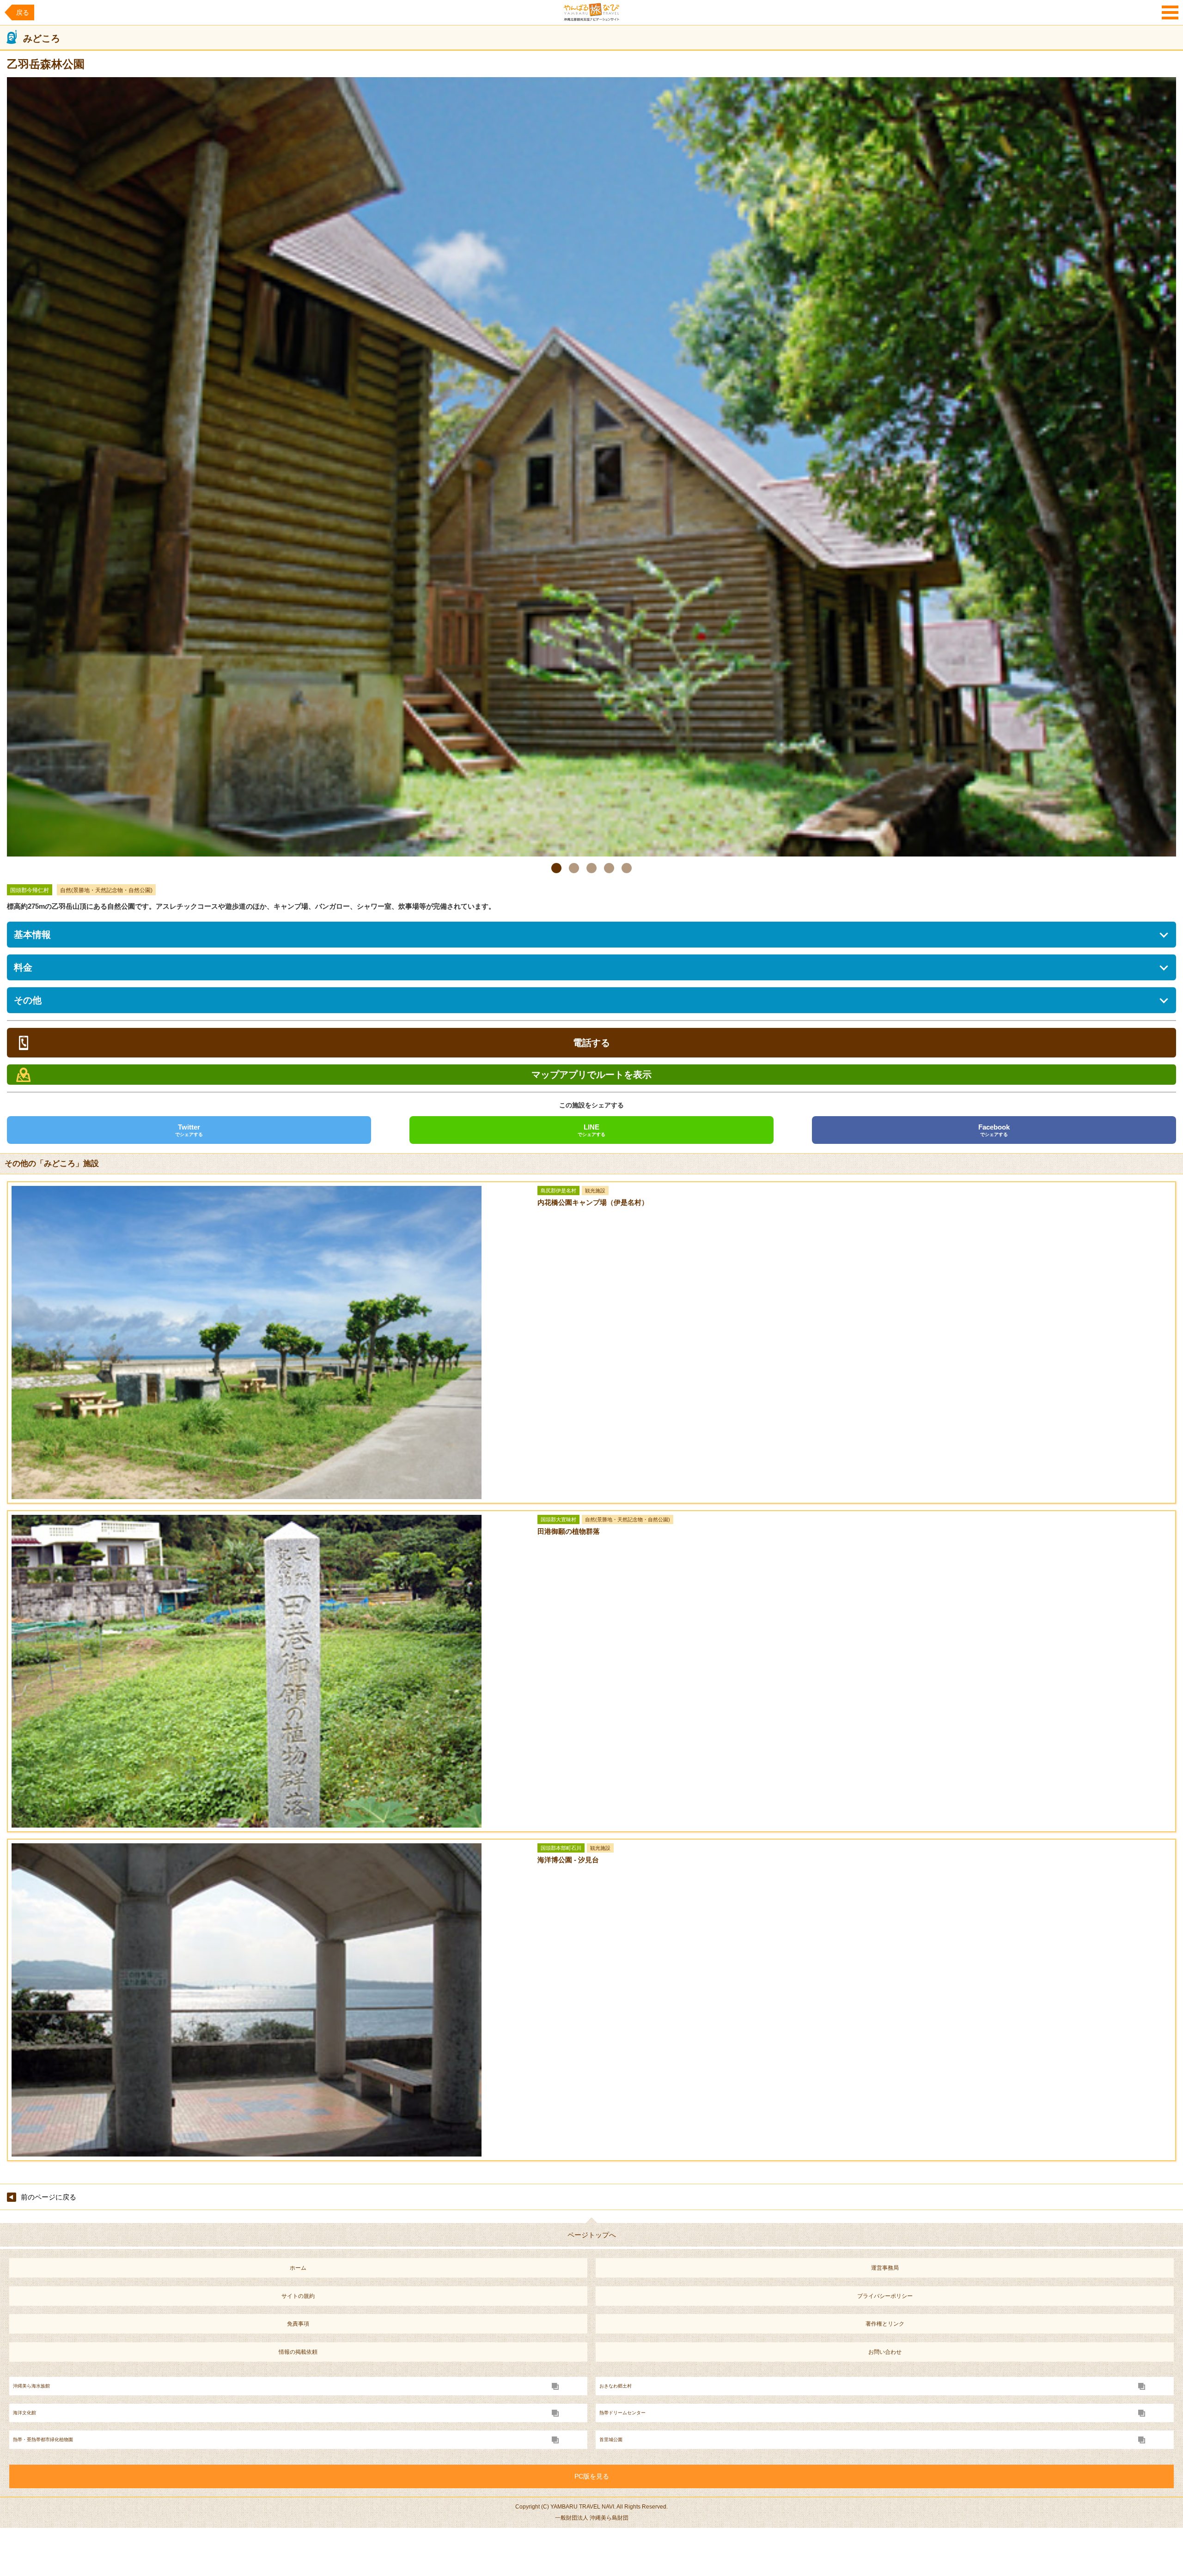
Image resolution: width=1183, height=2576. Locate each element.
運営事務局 (885, 2268)
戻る (23, 12)
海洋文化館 (24, 2413)
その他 (28, 1000)
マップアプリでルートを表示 (591, 1075)
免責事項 (298, 2324)
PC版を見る (592, 2476)
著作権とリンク (885, 2324)
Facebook (994, 1130)
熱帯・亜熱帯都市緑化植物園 (43, 2439)
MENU (1170, 12)
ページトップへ (592, 2235)
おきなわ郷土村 (616, 2386)
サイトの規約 (298, 2296)
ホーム (298, 2268)
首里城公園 (611, 2439)
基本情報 (32, 935)
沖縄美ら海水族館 (31, 2386)
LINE (591, 1130)
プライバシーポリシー (885, 2296)
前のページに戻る (49, 2197)
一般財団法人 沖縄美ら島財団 (592, 2518)
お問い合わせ (885, 2352)
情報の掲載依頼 (298, 2352)
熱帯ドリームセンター (622, 2413)
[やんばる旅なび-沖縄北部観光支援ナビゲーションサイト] (591, 12)
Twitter (189, 1130)
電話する (591, 1043)
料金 (23, 967)
